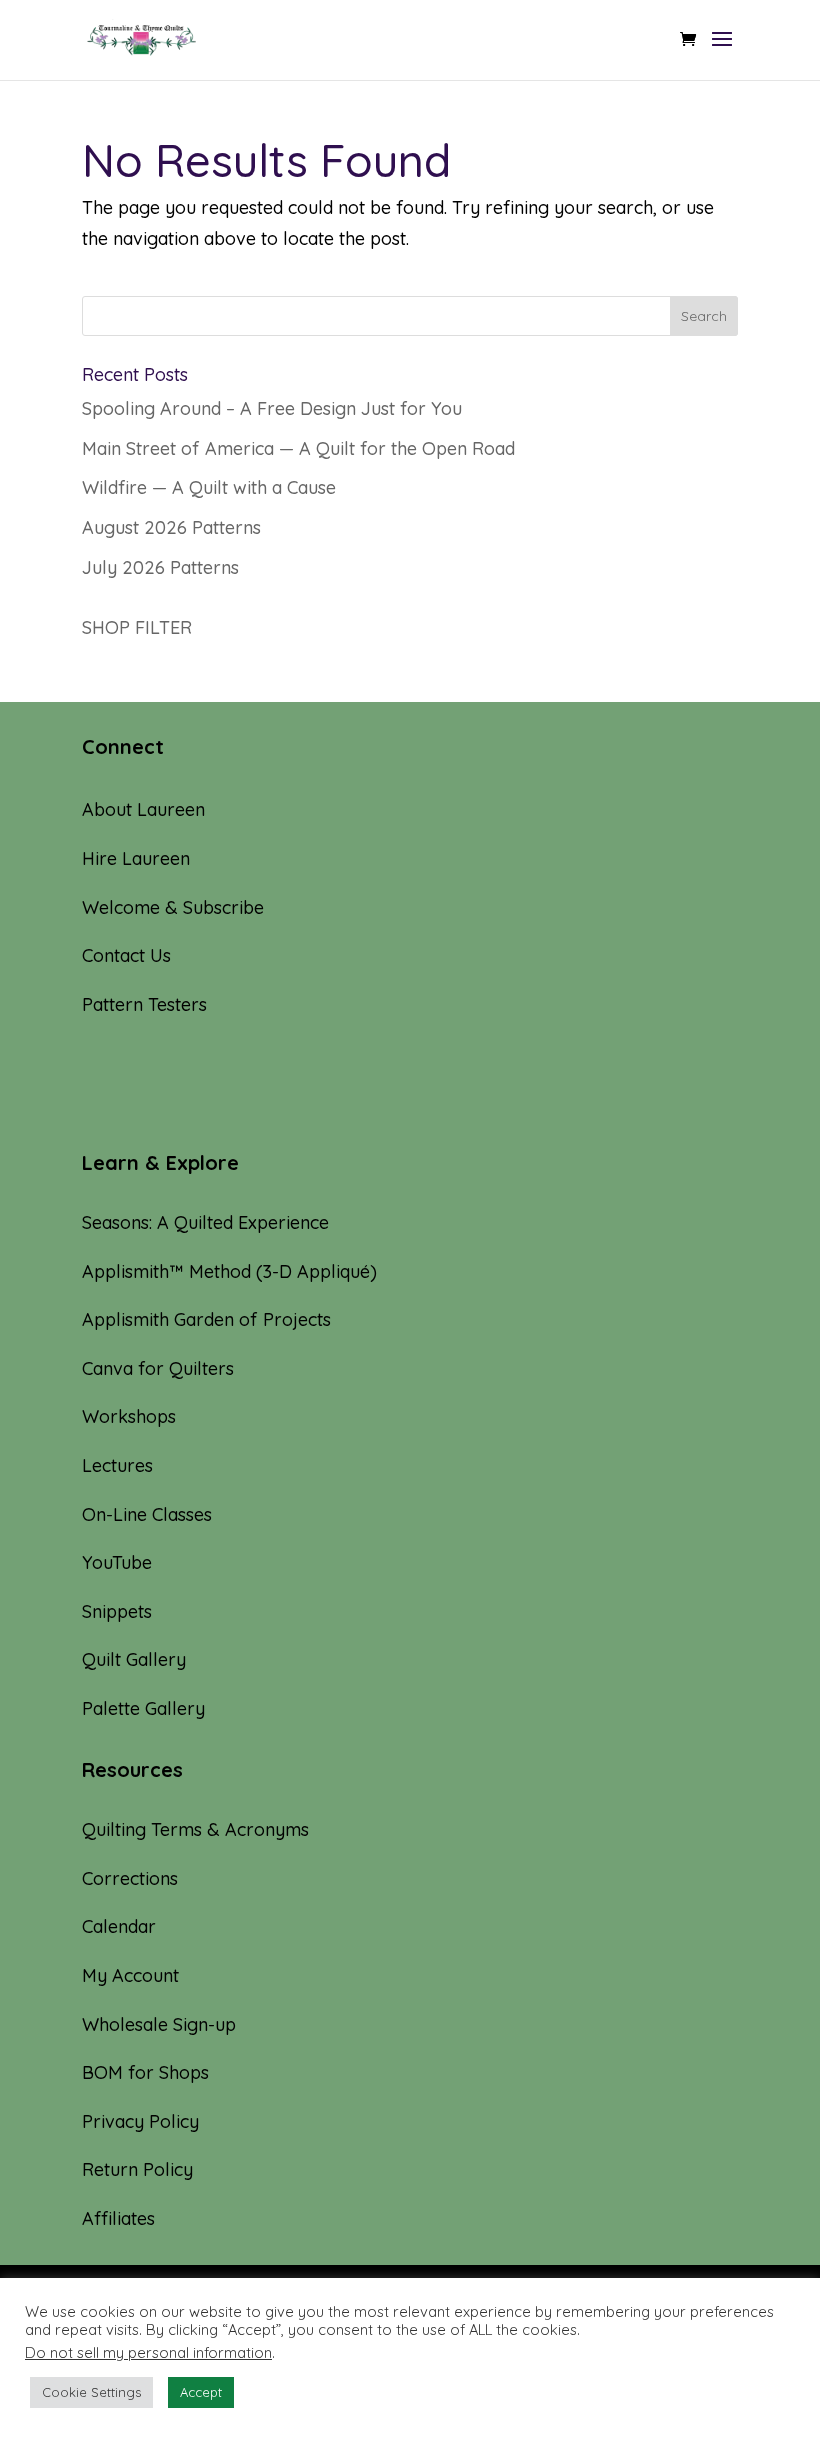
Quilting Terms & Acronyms (195, 1829)
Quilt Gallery (134, 1659)
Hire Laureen (136, 858)
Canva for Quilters (158, 1368)
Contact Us (126, 955)
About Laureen (143, 809)
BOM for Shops (145, 2072)
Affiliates (118, 2218)
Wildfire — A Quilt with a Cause (209, 487)
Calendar (119, 1926)
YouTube (117, 1562)
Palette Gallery (143, 1708)
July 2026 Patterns (160, 567)
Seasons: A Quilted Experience (205, 1222)
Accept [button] (201, 2392)
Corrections (130, 1878)
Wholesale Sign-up (159, 2024)
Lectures (117, 1465)
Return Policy (137, 2169)
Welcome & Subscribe (173, 907)
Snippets (117, 1611)
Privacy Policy (140, 2121)
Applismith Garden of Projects (206, 1319)
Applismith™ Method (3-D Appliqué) (229, 1271)
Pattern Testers (144, 1004)
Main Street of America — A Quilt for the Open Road (298, 448)
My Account (130, 1975)
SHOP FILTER (137, 627)
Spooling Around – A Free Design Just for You (272, 408)
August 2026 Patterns (171, 527)
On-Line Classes (147, 1514)
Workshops (129, 1416)
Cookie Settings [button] (91, 2392)
